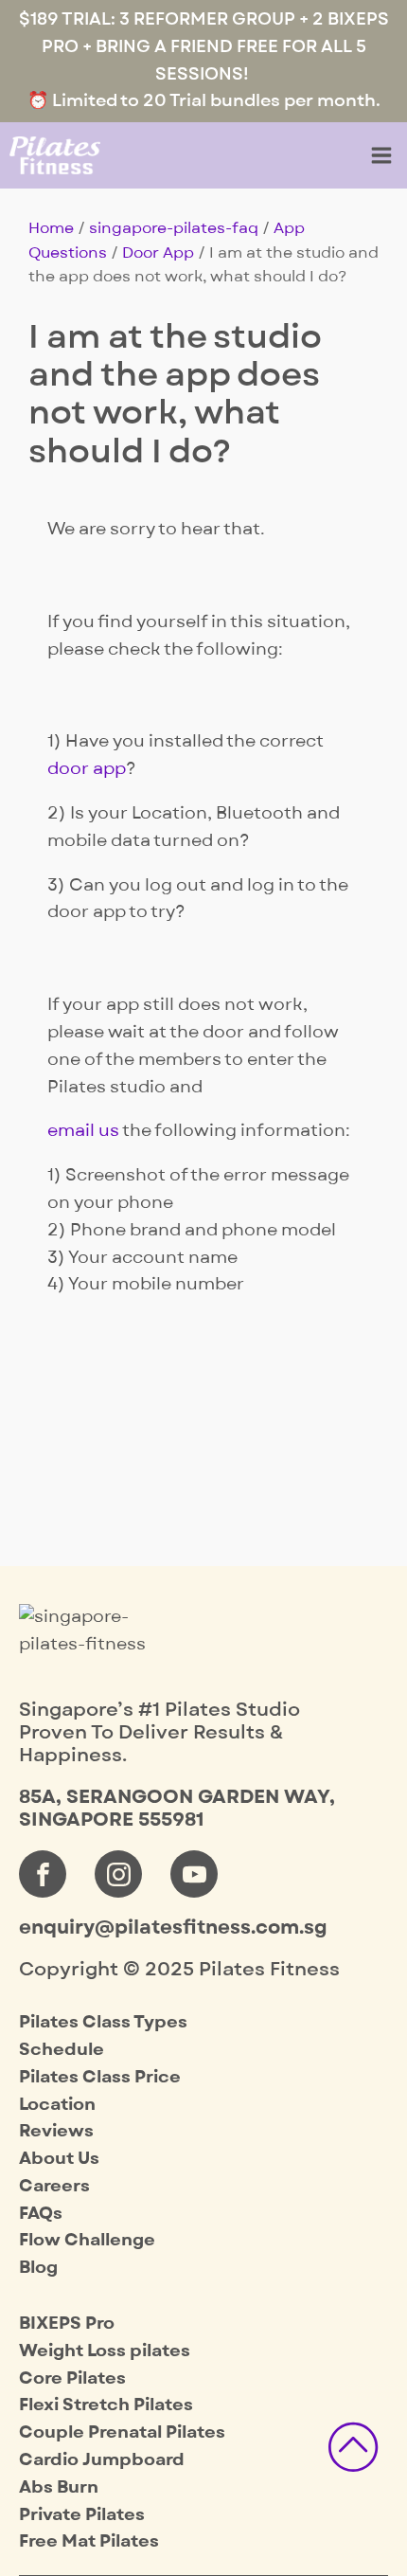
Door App (158, 253)
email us (83, 1131)
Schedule (62, 2050)
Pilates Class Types (103, 2022)
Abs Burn (59, 2487)
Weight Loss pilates (105, 2351)
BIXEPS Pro (67, 2324)
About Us (59, 2159)
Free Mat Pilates (89, 2541)
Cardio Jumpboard (102, 2460)
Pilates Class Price (100, 2077)
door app (87, 769)
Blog (38, 2268)
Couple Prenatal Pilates (122, 2432)
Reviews (56, 2131)
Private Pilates (82, 2515)
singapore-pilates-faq (174, 228)
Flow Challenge (87, 2240)
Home (51, 228)
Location (57, 2105)
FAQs (41, 2214)
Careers (54, 2186)
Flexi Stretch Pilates (106, 2405)
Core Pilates (72, 2378)
